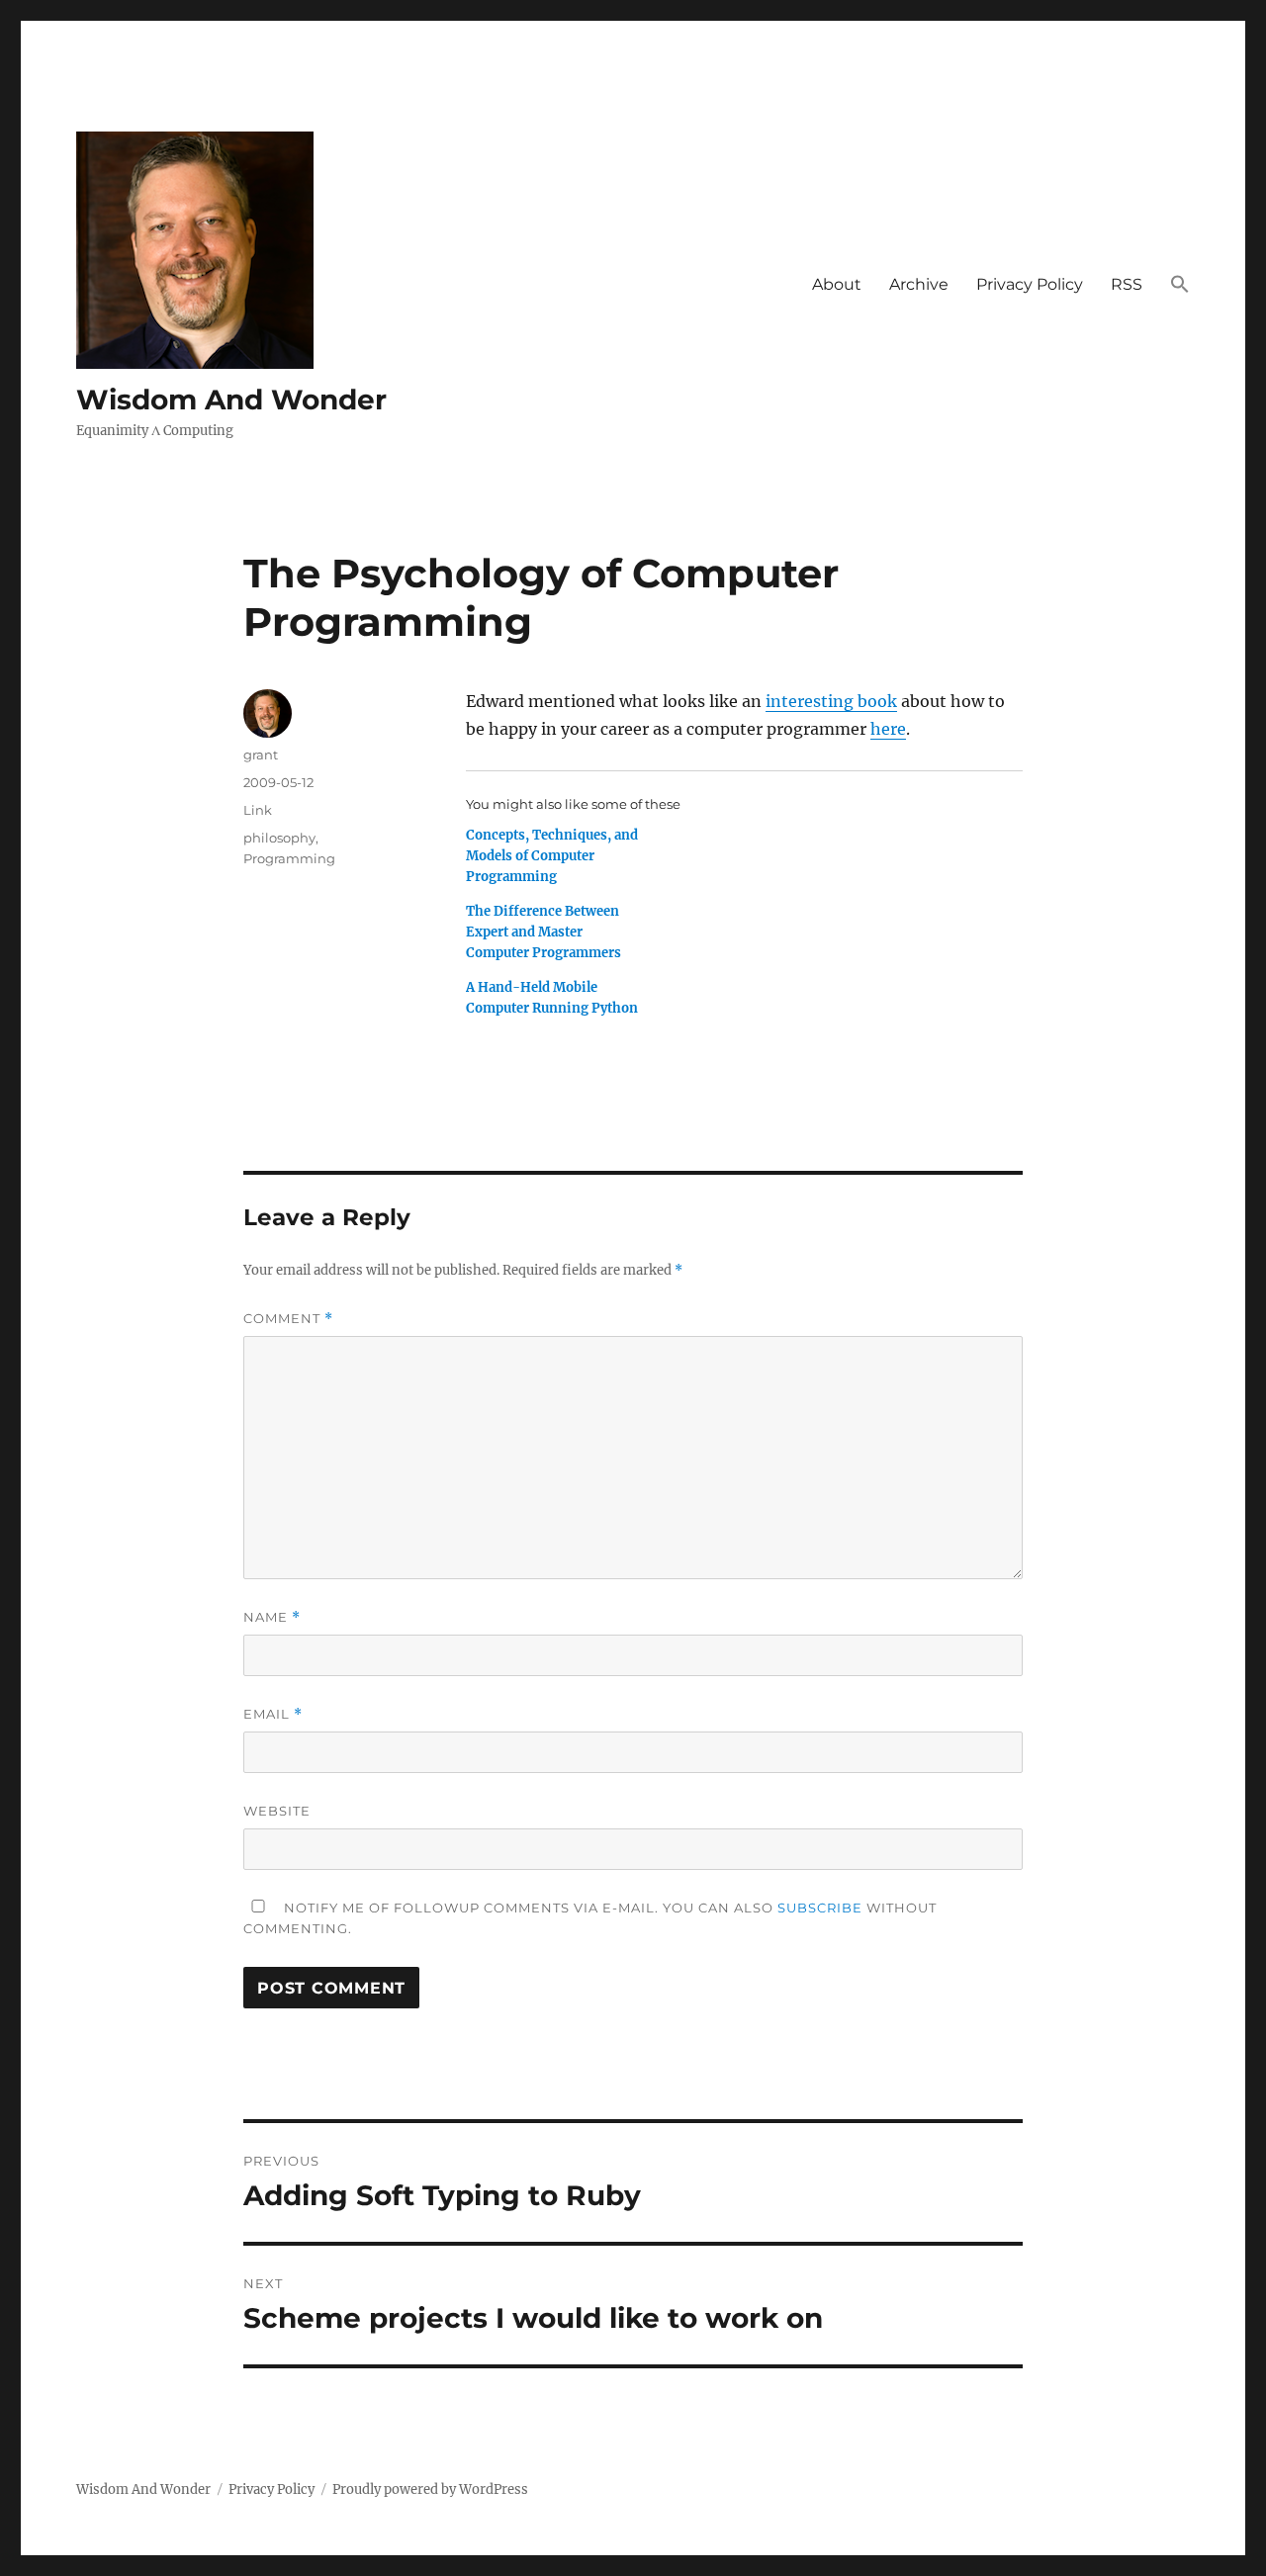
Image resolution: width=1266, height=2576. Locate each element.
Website (277, 1811)
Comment (288, 1319)
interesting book (831, 701)
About (837, 284)
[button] (1180, 285)
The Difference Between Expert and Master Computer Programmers (543, 932)
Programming (289, 858)
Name (272, 1617)
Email (273, 1714)
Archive (919, 284)
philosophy (279, 838)
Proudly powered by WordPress (430, 2489)
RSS (1127, 284)
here (888, 729)
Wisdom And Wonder (231, 400)
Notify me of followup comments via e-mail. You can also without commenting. (590, 1918)
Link (258, 810)
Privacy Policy (1030, 284)
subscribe (820, 1908)
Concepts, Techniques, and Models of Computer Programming (552, 856)
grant (261, 755)
